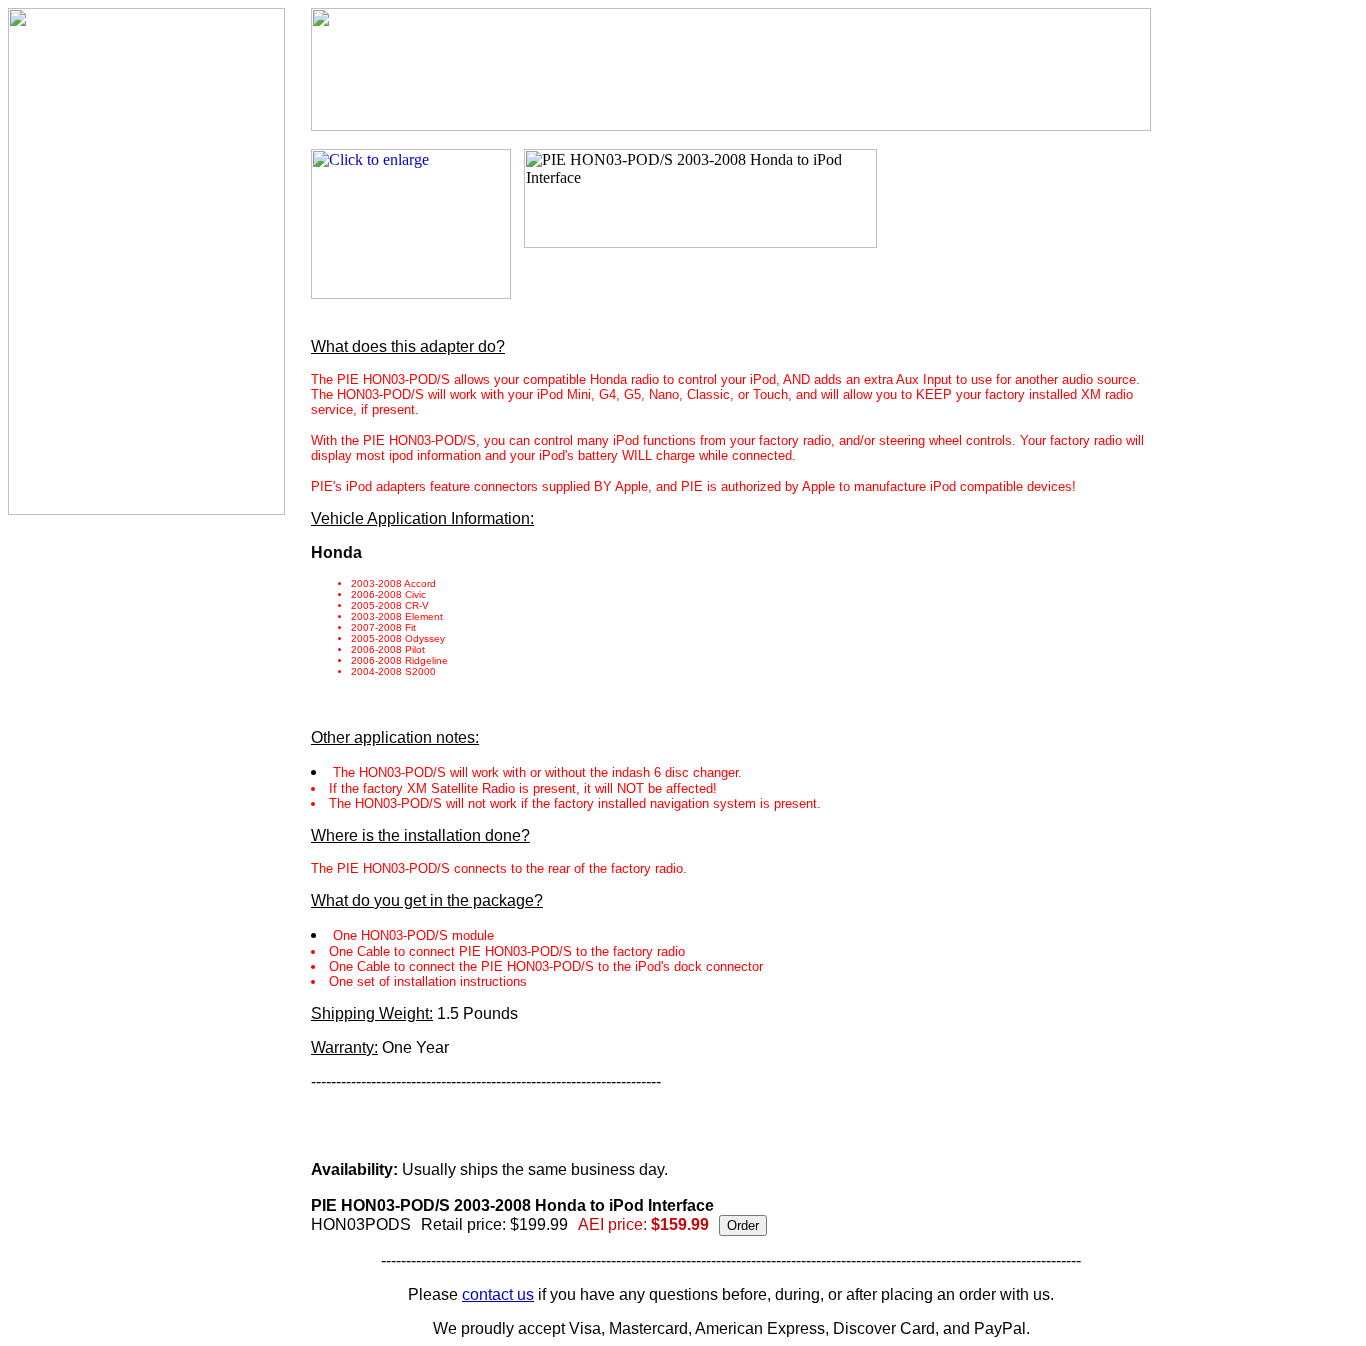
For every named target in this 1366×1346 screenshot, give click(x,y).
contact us (498, 1294)
